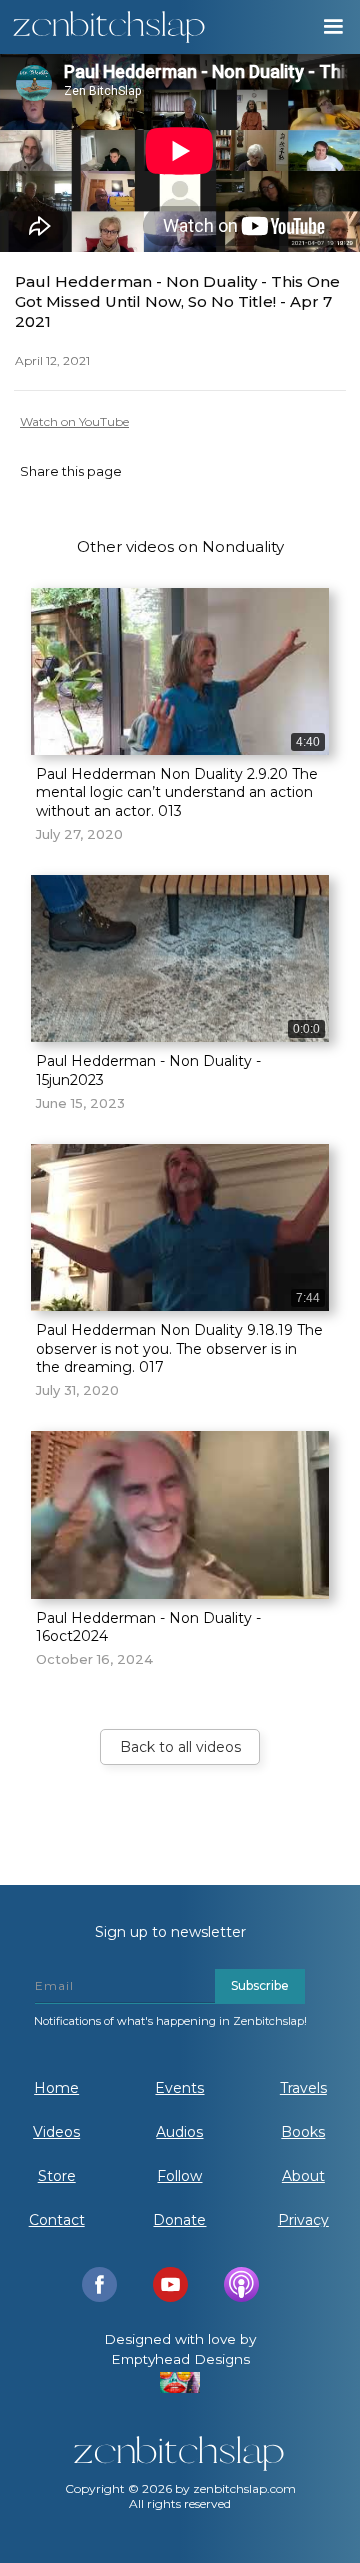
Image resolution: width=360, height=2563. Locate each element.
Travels (303, 2088)
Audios (179, 2132)
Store (57, 2176)
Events (179, 2088)
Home (56, 2088)
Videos (56, 2132)
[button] (332, 27)
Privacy (303, 2220)
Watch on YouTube (74, 421)
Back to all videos (180, 1747)
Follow (179, 2176)
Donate (179, 2220)
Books (303, 2132)
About (303, 2176)
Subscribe (260, 1985)
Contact (57, 2220)
